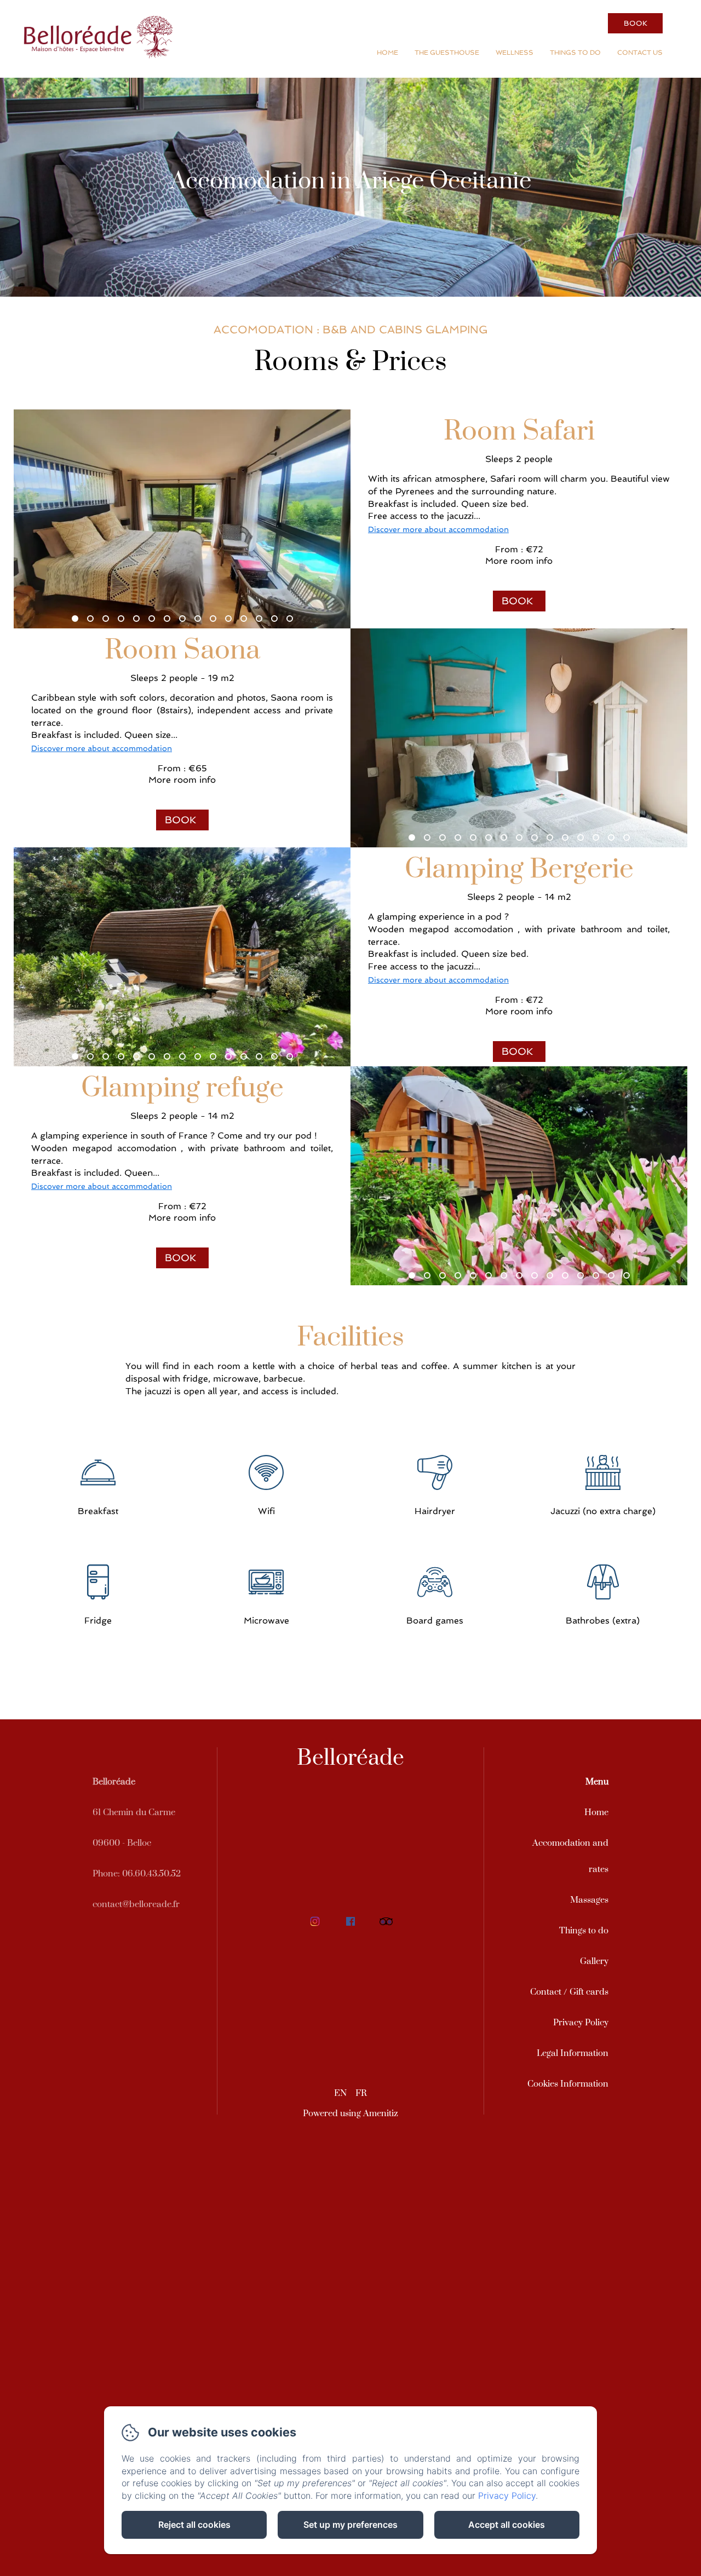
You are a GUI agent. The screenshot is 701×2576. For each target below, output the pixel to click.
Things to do (575, 53)
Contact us (640, 53)
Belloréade (350, 1758)
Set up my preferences (350, 2525)
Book (636, 23)
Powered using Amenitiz (350, 2113)
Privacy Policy (581, 2023)
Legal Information (573, 2053)
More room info (519, 561)
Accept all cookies (507, 2525)
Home (387, 53)
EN (340, 2093)
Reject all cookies (194, 2525)
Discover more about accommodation (438, 529)
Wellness (515, 53)
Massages (589, 1900)
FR (361, 2093)
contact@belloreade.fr (136, 1904)
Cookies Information (568, 2084)
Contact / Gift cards (569, 1992)
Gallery (594, 1961)
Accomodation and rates (570, 1856)
